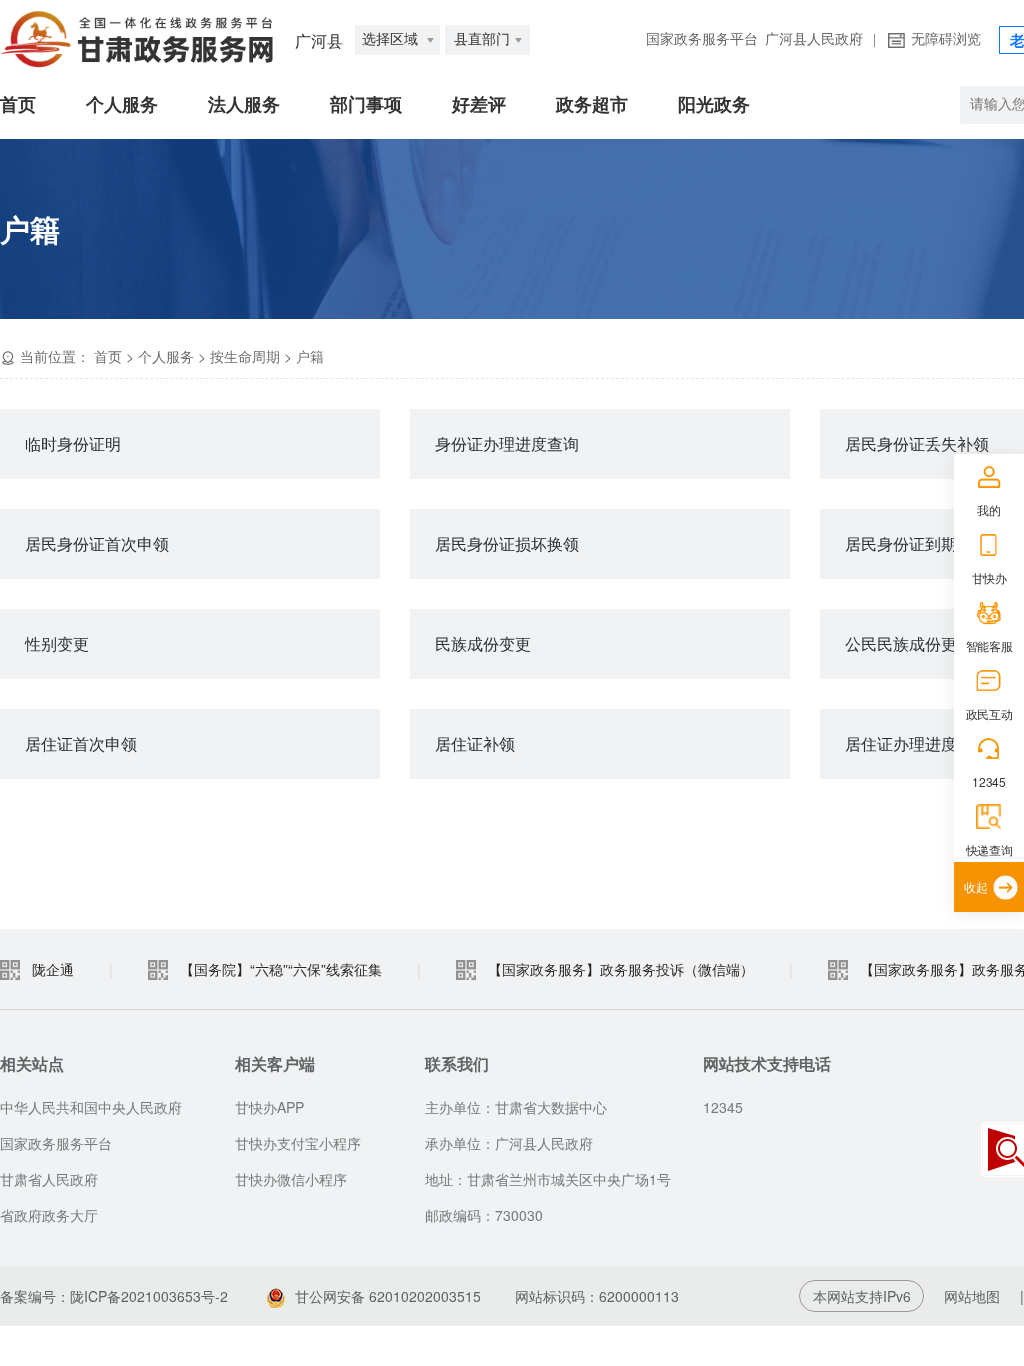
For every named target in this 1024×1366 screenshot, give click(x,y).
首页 (18, 105)
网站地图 (972, 1296)
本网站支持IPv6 (862, 1296)
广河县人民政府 (814, 39)
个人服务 (122, 105)
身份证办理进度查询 (507, 443)
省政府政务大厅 (49, 1215)
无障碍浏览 (946, 39)
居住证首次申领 (81, 743)
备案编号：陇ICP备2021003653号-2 (114, 1296)
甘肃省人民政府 (49, 1179)
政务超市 (592, 105)
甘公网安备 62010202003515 (388, 1296)
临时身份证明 (73, 443)
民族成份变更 (483, 643)
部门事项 (366, 105)
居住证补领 (475, 743)
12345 (988, 781)
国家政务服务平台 (702, 39)
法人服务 (244, 105)
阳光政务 (714, 105)
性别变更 (57, 643)
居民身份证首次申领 (97, 543)
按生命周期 (245, 356)
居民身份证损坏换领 (507, 543)
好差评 (479, 105)
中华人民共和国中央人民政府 (91, 1107)
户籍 (310, 356)
